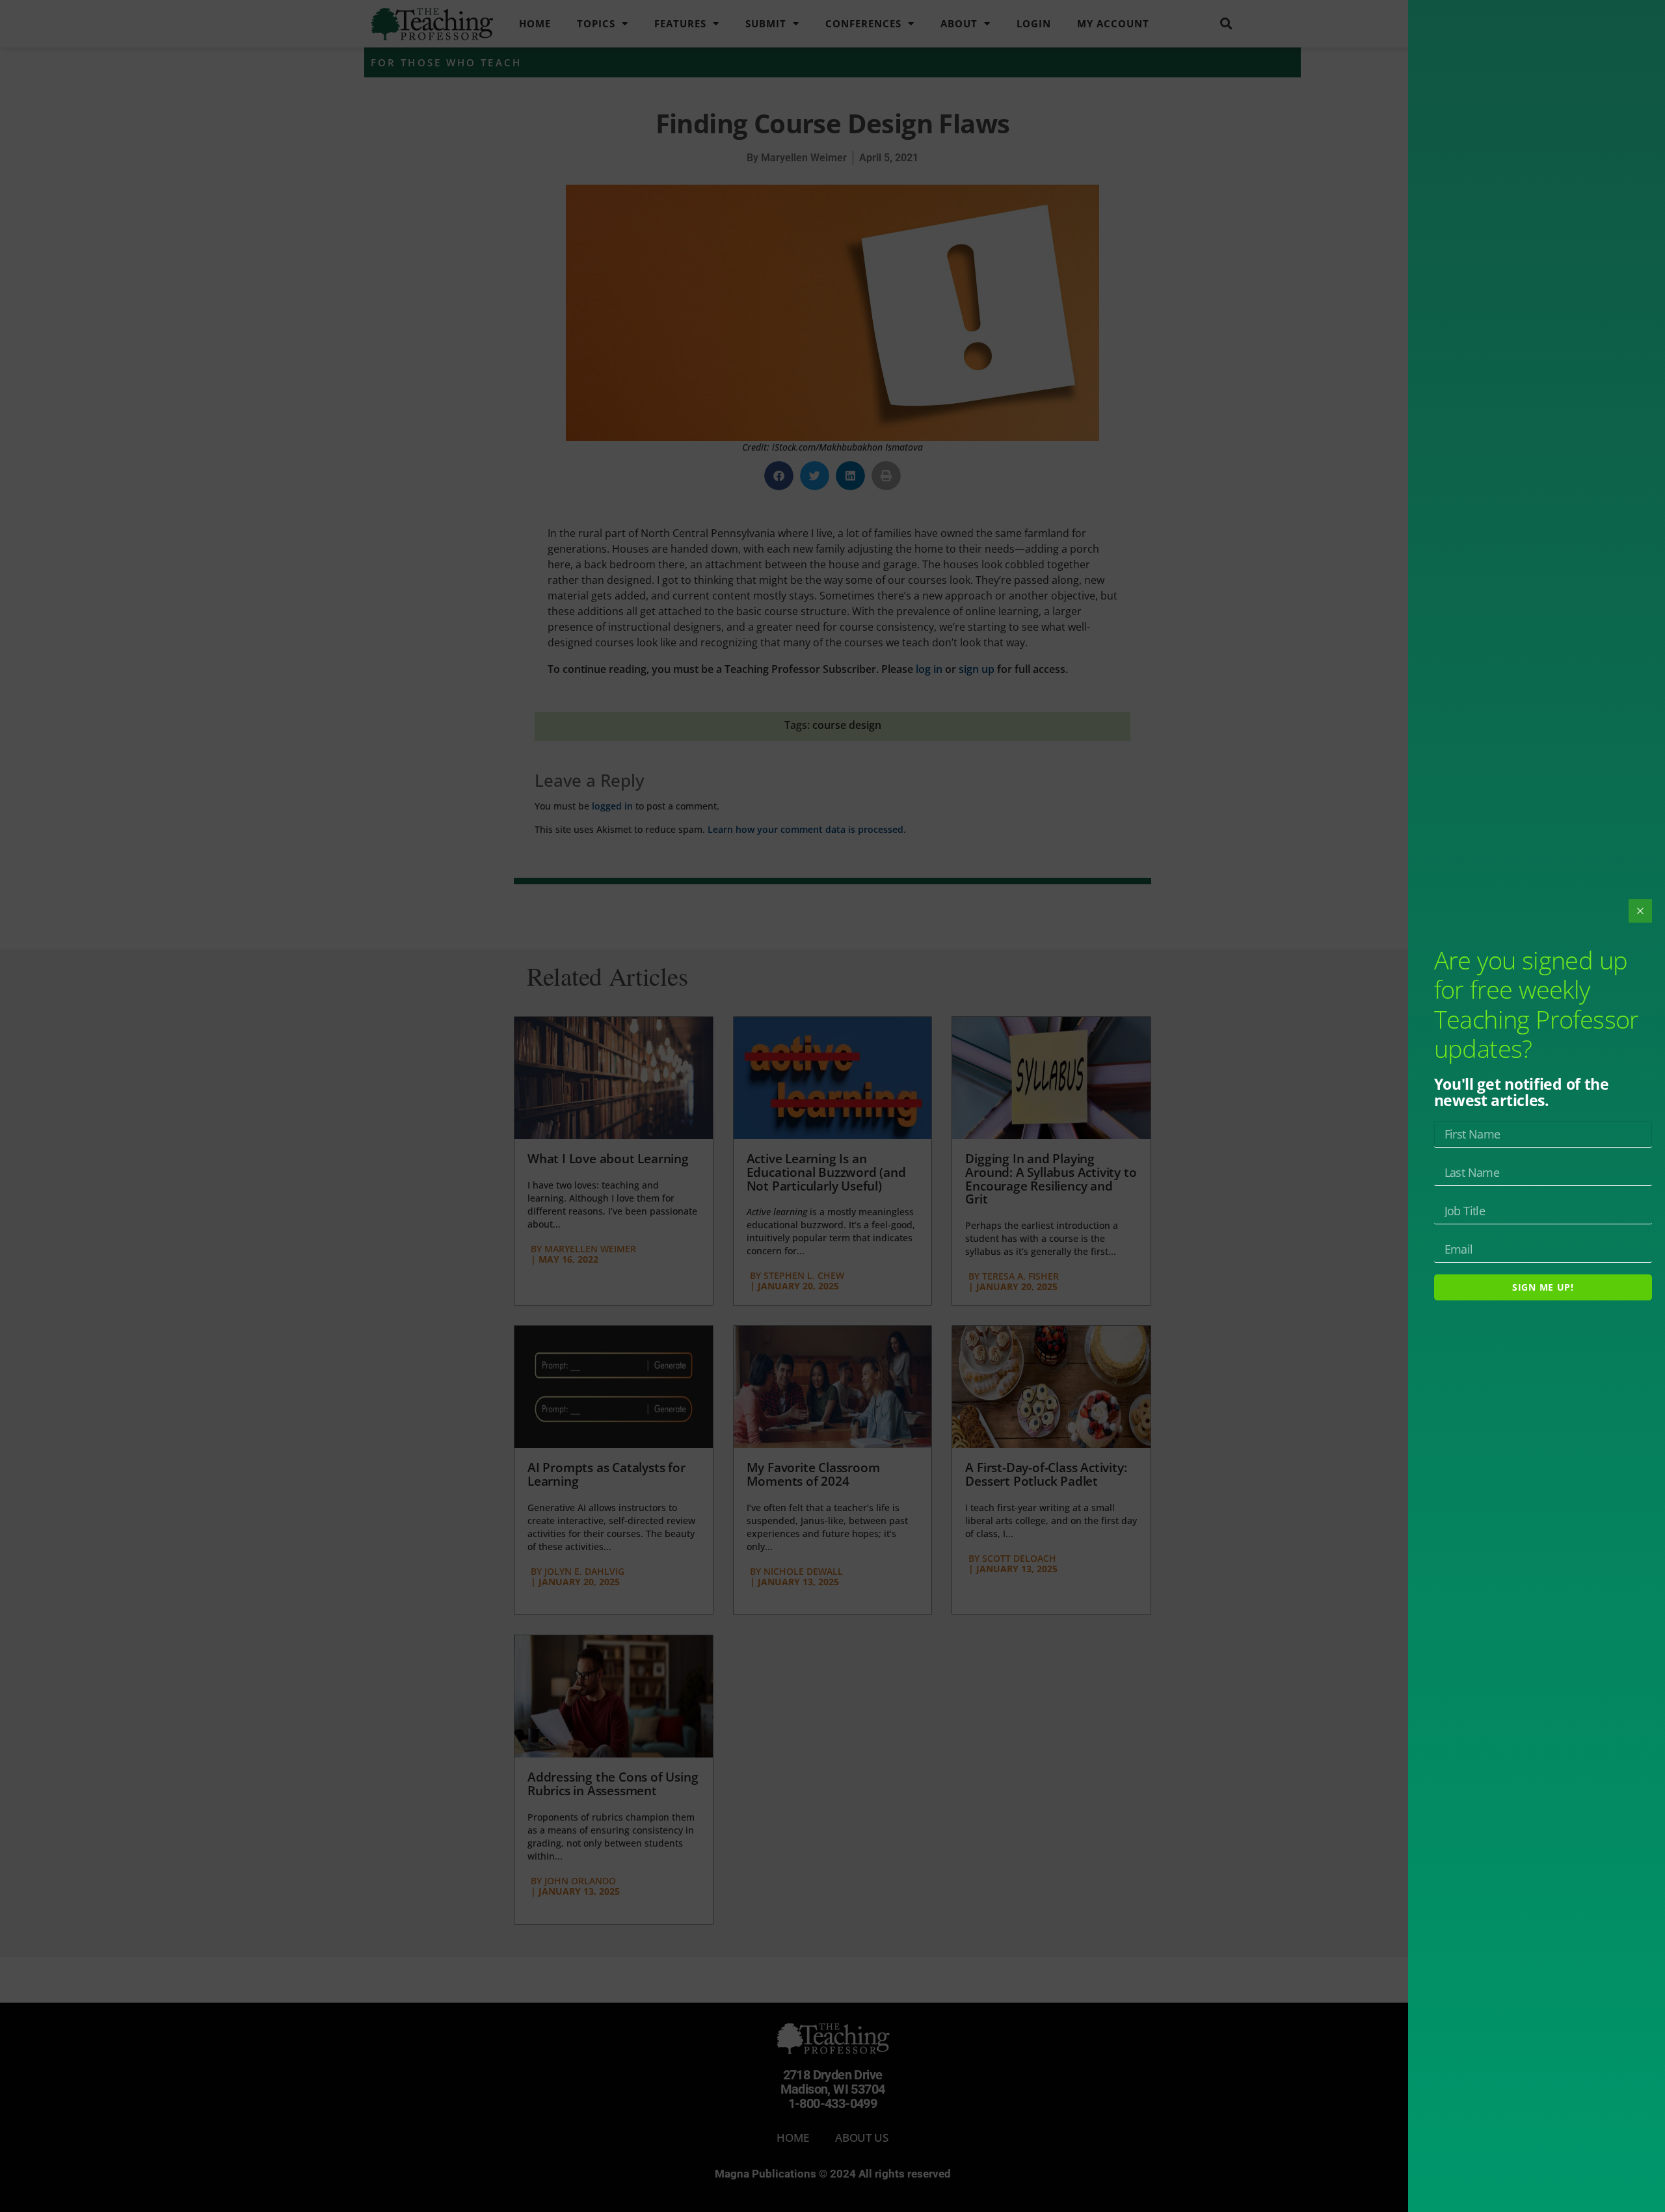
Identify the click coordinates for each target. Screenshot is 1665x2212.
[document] (832, 1106)
